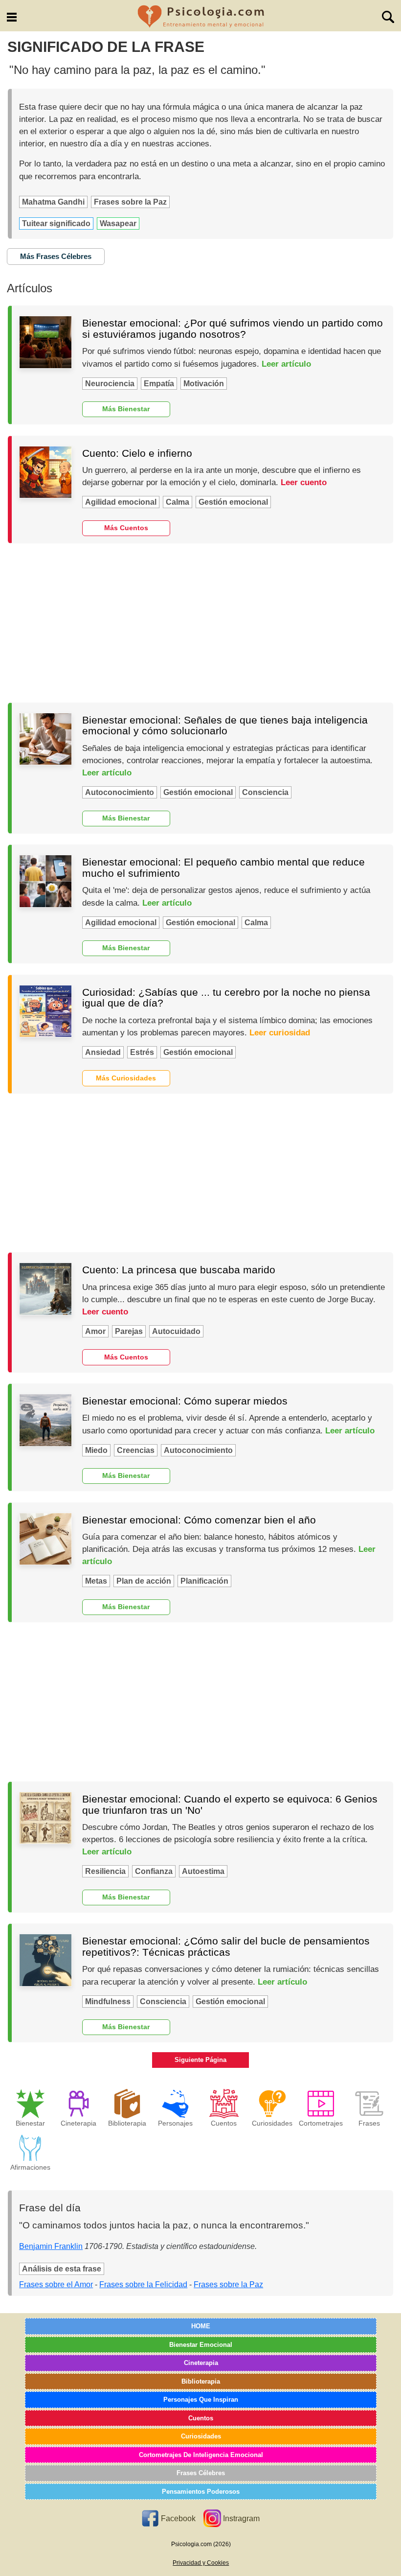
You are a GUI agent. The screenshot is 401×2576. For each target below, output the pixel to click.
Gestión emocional (233, 502)
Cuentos (201, 2418)
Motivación (204, 384)
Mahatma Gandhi (53, 202)
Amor (95, 1331)
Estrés (142, 1052)
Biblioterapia (201, 2381)
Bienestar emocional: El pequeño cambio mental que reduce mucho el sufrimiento (223, 867)
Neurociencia (110, 384)
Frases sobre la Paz (130, 202)
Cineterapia (201, 2363)
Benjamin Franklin (51, 2246)
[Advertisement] (200, 623)
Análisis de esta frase (62, 2269)
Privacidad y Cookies (201, 2563)
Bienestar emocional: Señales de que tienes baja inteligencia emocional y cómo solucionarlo (225, 726)
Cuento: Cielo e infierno (137, 453)
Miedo (96, 1450)
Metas (96, 1581)
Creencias (136, 1450)
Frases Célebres (201, 2473)
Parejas (129, 1331)
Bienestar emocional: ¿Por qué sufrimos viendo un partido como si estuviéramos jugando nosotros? (233, 328)
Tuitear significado (56, 223)
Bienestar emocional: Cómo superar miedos (185, 1401)
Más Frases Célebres (56, 256)
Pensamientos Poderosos (201, 2492)
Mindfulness (108, 2002)
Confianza (154, 1871)
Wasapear (118, 223)
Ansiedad (103, 1052)
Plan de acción (144, 1581)
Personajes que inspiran (201, 2400)
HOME (201, 2326)
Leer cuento (304, 482)
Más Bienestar (126, 409)
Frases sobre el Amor (56, 2284)
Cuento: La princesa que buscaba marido (179, 1270)
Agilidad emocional (121, 502)
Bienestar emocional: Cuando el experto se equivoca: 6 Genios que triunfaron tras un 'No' (230, 1804)
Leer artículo (286, 364)
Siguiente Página (200, 2060)
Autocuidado (176, 1331)
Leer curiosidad (280, 1033)
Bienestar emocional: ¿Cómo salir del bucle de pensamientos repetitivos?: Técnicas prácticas (226, 1946)
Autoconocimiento (120, 792)
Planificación (204, 1581)
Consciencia (265, 792)
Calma (178, 502)
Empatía (159, 384)
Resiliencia (105, 1871)
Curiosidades (201, 2436)
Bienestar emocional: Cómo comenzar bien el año (199, 1520)
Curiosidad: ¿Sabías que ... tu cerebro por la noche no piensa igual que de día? (226, 998)
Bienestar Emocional (201, 2345)
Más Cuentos (126, 528)
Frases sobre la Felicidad (143, 2284)
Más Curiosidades (126, 1078)
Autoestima (203, 1871)
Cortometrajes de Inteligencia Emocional (201, 2455)
